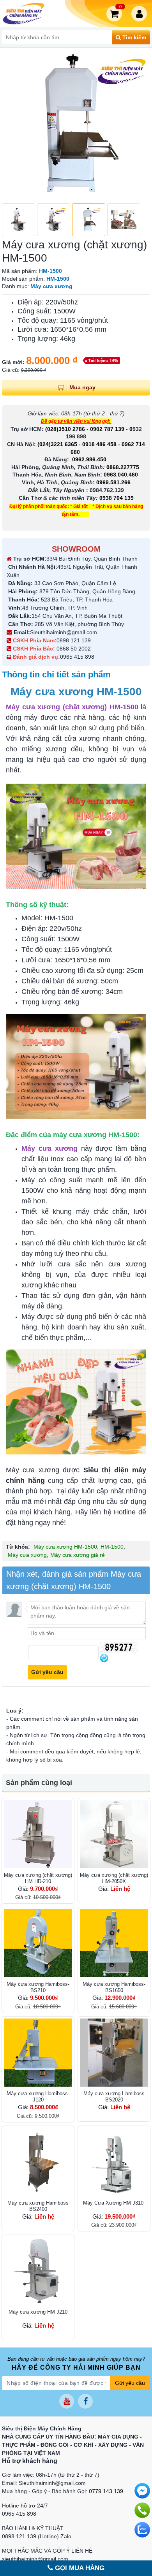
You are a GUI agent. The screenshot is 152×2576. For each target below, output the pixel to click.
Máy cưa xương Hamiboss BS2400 (38, 2206)
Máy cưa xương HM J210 (38, 2312)
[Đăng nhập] (141, 14)
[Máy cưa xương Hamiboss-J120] (38, 2053)
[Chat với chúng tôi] (142, 2530)
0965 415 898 (77, 657)
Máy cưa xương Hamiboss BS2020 (114, 2097)
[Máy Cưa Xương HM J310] (114, 2162)
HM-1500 (112, 1547)
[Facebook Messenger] (142, 2491)
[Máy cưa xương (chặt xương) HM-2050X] (114, 1834)
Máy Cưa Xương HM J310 (114, 2203)
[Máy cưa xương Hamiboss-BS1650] (114, 1943)
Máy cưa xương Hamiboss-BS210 (38, 1987)
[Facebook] (85, 2401)
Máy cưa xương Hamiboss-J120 (38, 2097)
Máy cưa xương (27, 1555)
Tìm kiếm (133, 37)
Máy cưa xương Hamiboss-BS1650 (114, 1987)
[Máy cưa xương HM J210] (38, 2271)
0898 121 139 (74, 640)
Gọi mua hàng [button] (79, 2568)
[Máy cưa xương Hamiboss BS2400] (38, 2162)
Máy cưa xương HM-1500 (65, 1547)
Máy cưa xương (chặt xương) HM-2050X (114, 1878)
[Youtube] (67, 2401)
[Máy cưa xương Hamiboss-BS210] (38, 1943)
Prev (12, 125)
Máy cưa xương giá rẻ (78, 1555)
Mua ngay (82, 387)
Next (140, 125)
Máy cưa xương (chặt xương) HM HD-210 (38, 1878)
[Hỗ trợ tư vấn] (142, 2510)
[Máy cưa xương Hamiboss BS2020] (114, 2053)
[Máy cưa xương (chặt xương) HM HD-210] (38, 1834)
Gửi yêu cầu (130, 2383)
